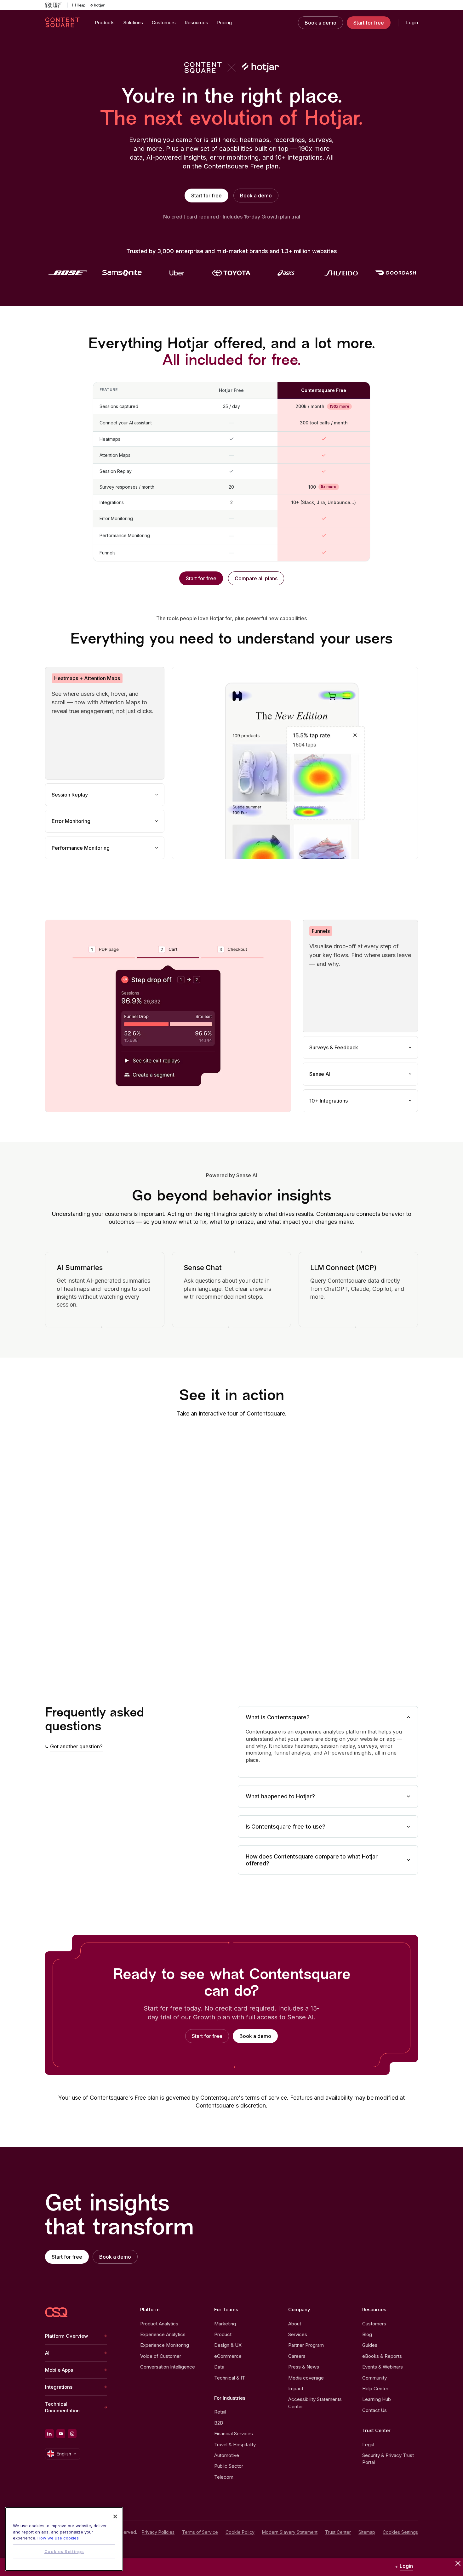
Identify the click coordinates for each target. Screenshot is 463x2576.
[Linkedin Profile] (49, 2434)
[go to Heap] (79, 5)
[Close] (115, 2516)
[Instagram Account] (72, 2434)
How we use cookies (58, 2538)
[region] (64, 2539)
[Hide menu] (458, 2563)
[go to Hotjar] (98, 5)
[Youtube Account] (61, 2434)
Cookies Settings (400, 2532)
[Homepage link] (56, 2312)
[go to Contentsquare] (56, 5)
